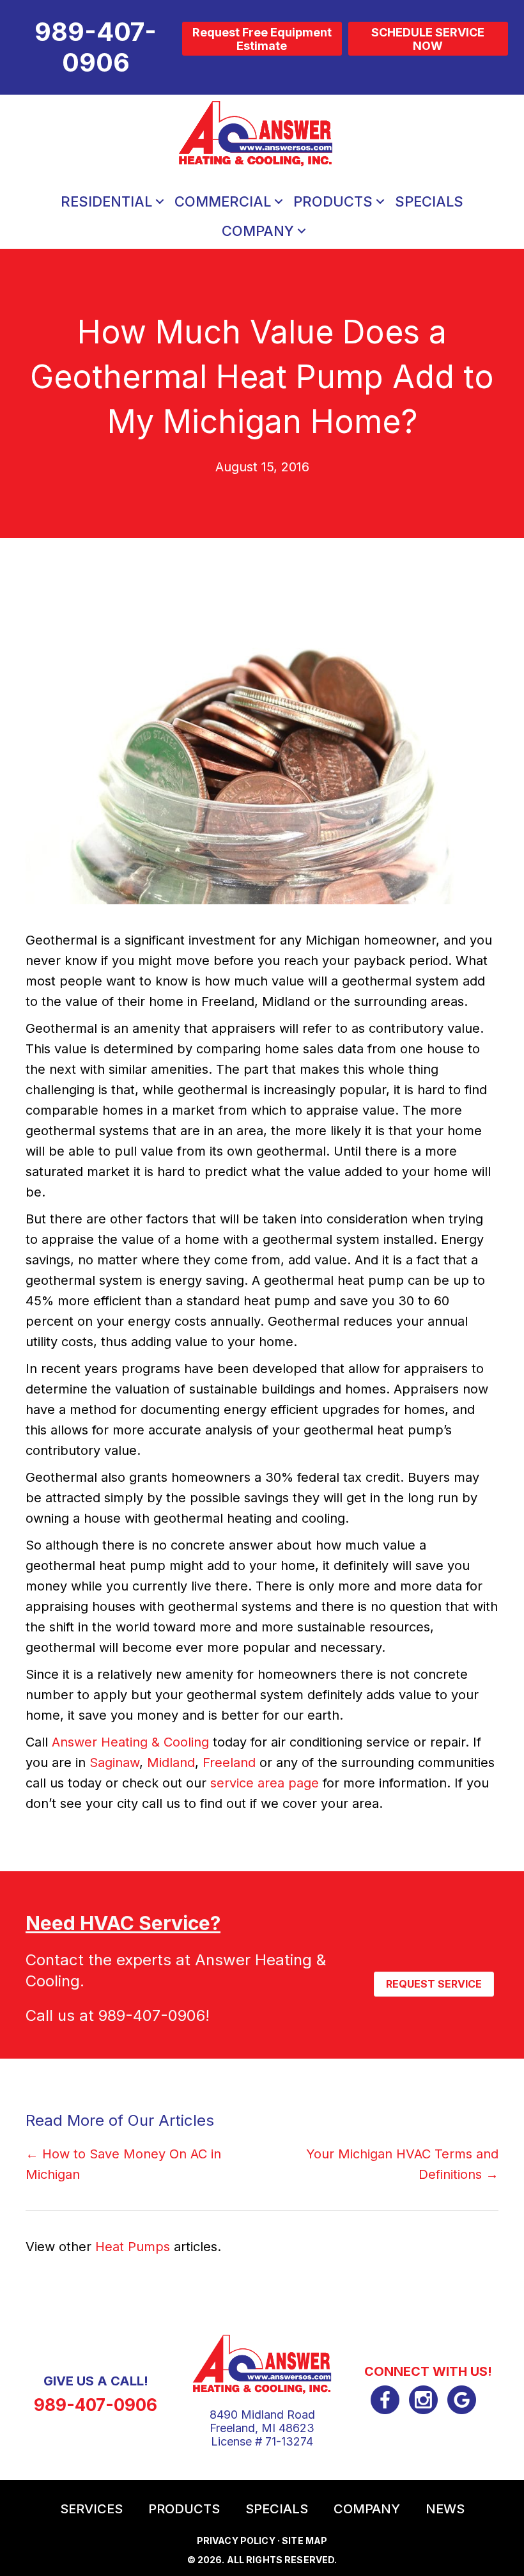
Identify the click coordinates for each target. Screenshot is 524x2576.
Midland (171, 1763)
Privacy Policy (236, 2541)
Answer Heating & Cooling (130, 1742)
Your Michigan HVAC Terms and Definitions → (402, 2164)
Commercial (223, 201)
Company (258, 231)
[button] (160, 201)
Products (333, 201)
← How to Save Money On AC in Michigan (123, 2164)
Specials (429, 201)
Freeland (229, 1763)
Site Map (304, 2541)
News (445, 2509)
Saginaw (114, 1763)
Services (91, 2509)
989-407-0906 (152, 2015)
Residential (106, 201)
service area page (265, 1783)
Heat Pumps (133, 2247)
